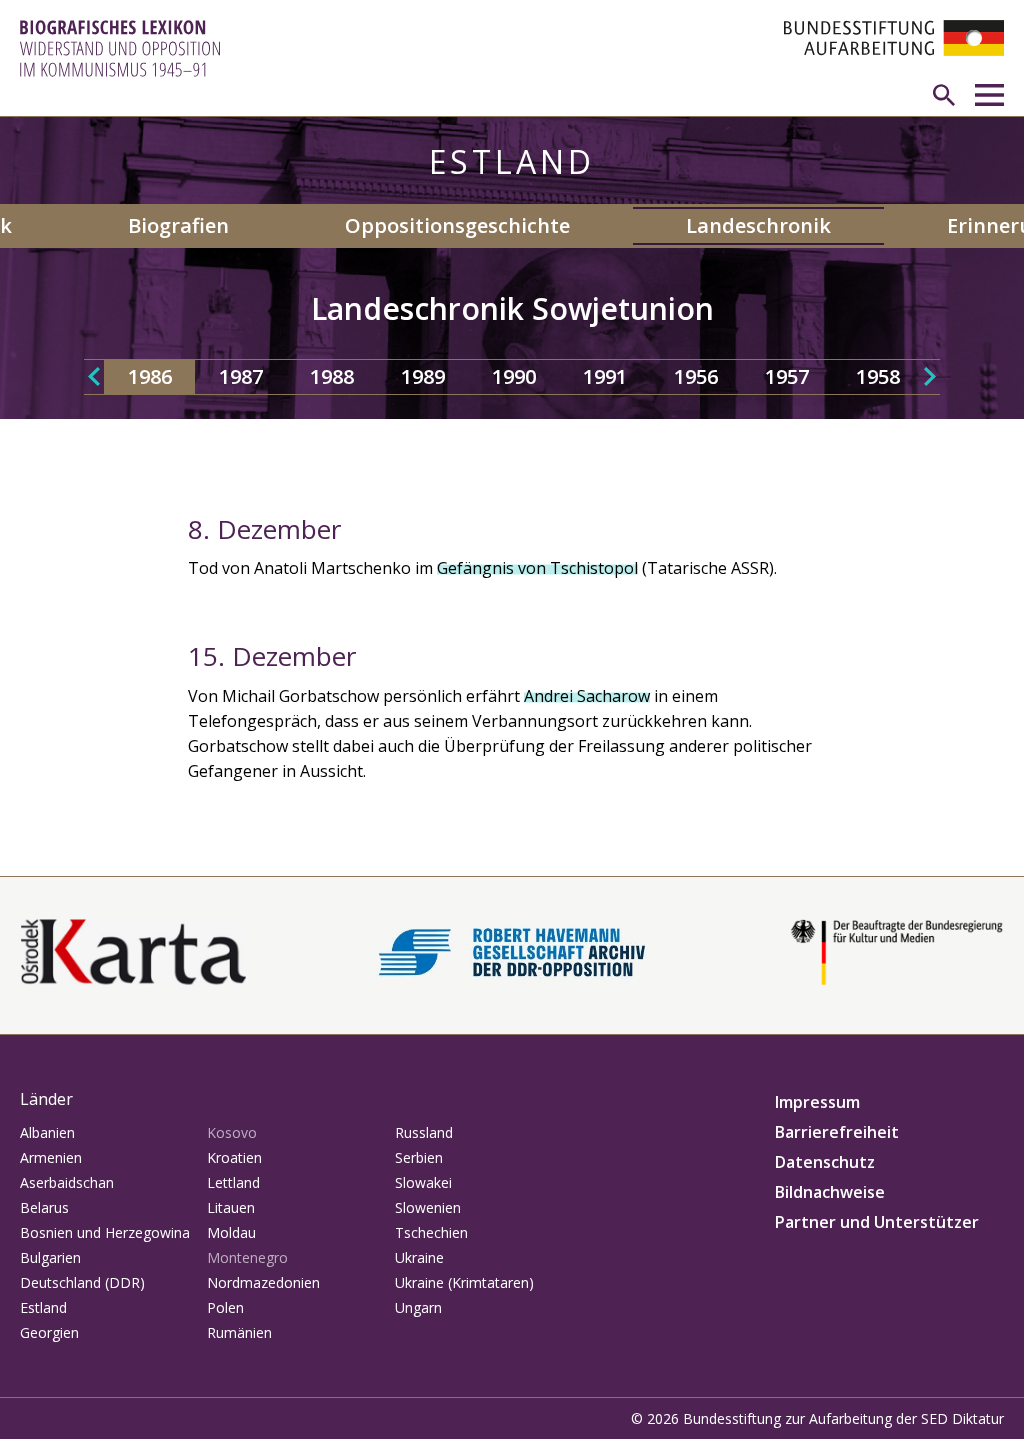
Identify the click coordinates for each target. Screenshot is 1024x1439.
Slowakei (423, 1182)
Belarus (44, 1207)
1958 (878, 376)
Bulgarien (50, 1257)
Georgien (49, 1332)
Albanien (47, 1132)
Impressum (817, 1102)
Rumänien (239, 1332)
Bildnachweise (830, 1192)
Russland (424, 1132)
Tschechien (431, 1232)
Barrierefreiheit (837, 1132)
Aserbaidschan (67, 1182)
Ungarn (418, 1307)
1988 (332, 376)
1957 (787, 376)
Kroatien (234, 1157)
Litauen (231, 1207)
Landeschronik (758, 225)
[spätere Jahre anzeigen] (930, 377)
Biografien (178, 225)
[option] (149, 377)
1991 (605, 376)
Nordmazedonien (263, 1282)
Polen (225, 1307)
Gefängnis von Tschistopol (537, 568)
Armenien (51, 1157)
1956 (696, 376)
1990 (514, 376)
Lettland (233, 1182)
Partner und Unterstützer (877, 1222)
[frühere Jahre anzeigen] (94, 377)
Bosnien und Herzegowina (105, 1232)
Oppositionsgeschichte (457, 225)
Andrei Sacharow (587, 696)
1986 (150, 376)
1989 (423, 376)
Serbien (419, 1157)
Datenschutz (825, 1162)
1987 (241, 376)
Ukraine (419, 1257)
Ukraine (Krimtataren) (464, 1282)
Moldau (231, 1232)
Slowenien (428, 1207)
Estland (43, 1307)
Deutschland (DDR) (82, 1282)
